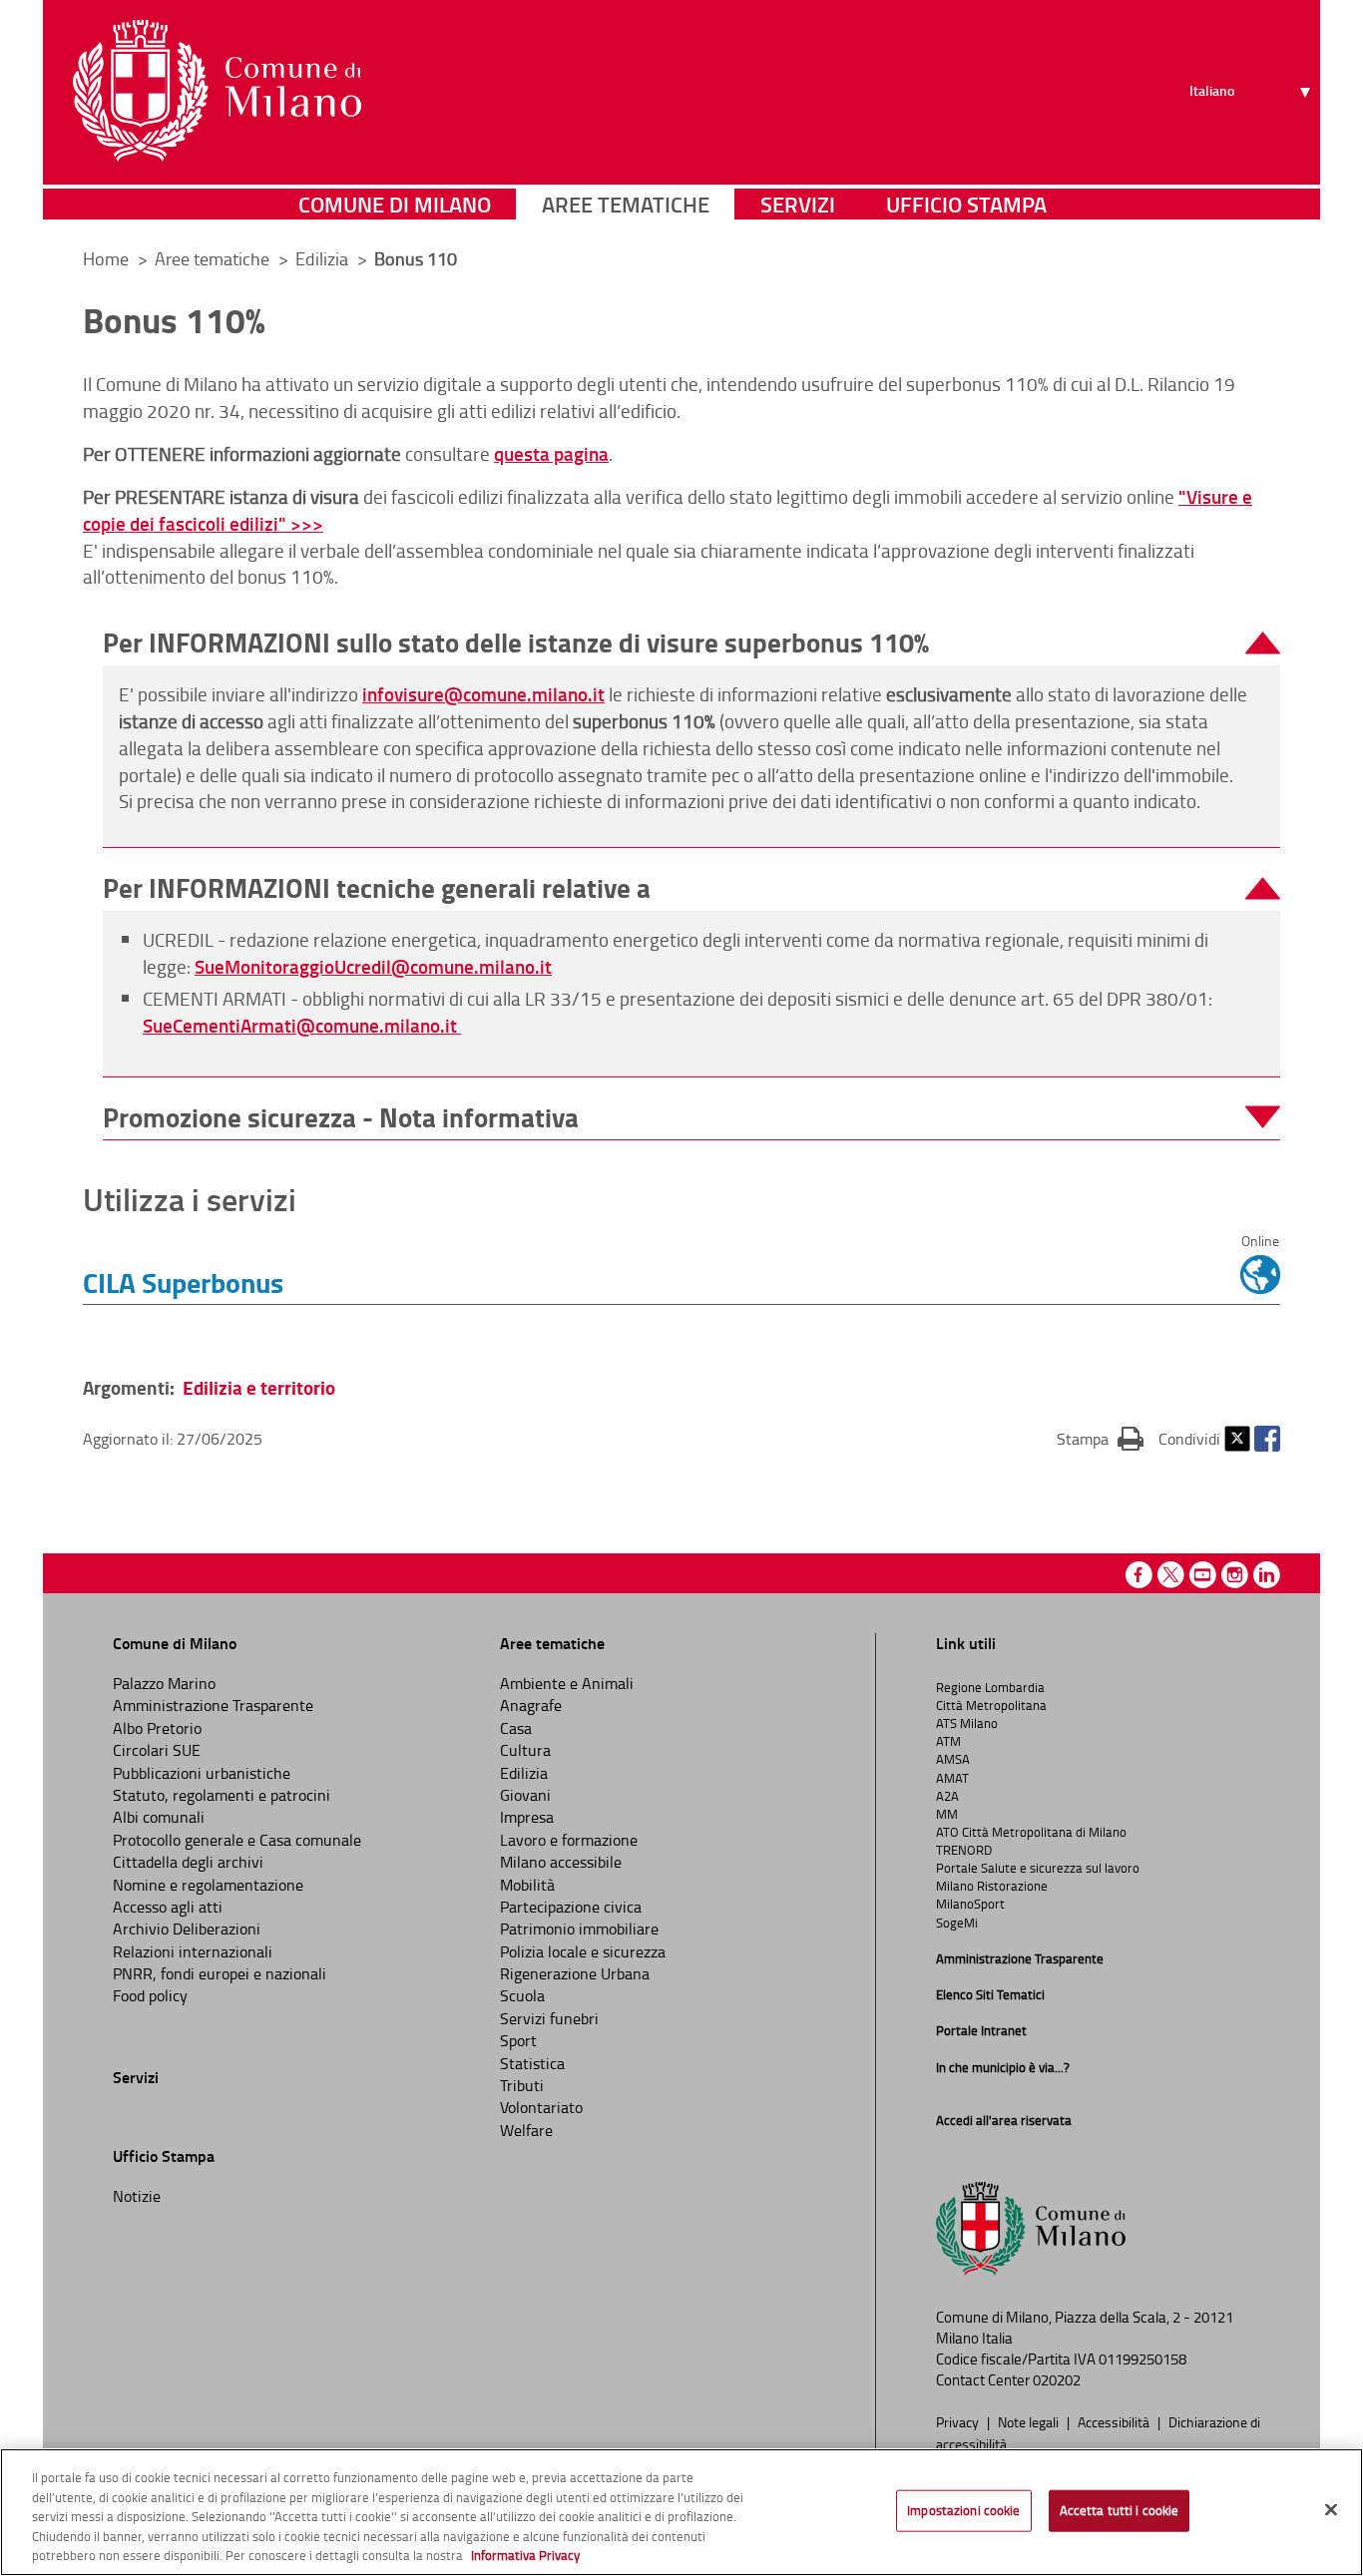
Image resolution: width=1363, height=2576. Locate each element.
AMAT (952, 1778)
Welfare (526, 2130)
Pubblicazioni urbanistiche (202, 1773)
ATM (948, 1741)
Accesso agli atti (168, 1907)
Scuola (522, 1995)
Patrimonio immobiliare (579, 1929)
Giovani (525, 1795)
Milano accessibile (561, 1862)
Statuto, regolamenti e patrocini (222, 1795)
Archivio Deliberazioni (187, 1929)
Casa (516, 1728)
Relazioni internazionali (193, 1951)
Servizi (798, 204)
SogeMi (957, 1923)
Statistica (532, 2063)
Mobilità (527, 1885)
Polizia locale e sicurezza (583, 1951)
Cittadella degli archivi (188, 1862)
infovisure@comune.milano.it (483, 694)
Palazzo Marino (164, 1683)
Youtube (1203, 1575)
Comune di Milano (395, 204)
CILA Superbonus (183, 1282)
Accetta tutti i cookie (1120, 2510)
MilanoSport (970, 1904)
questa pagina (551, 453)
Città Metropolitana (991, 1705)
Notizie (137, 2196)
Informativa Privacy (525, 2555)
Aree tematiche (626, 204)
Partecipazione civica (571, 1907)
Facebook (1267, 1439)
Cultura (525, 1750)
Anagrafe (531, 1705)
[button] (691, 643)
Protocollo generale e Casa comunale (237, 1840)
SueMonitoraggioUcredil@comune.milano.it (373, 966)
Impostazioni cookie (963, 2510)
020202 (1057, 2380)
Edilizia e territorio (259, 1387)
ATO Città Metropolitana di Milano (1031, 1832)
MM (947, 1814)
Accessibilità (1115, 2421)
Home (106, 258)
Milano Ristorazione (992, 1886)
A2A (947, 1796)
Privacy (959, 2421)
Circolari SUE (157, 1750)
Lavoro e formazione (569, 1840)
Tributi (522, 2085)
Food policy (150, 1995)
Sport (518, 2040)
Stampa (1100, 1438)
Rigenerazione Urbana (575, 1973)
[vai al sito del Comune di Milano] (217, 91)
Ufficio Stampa (966, 204)
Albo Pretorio (157, 1728)
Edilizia (324, 258)
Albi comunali (159, 1817)
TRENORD (964, 1850)
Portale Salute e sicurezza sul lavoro (1038, 1868)
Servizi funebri (549, 2018)
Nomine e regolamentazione (208, 1885)
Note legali (1030, 2421)
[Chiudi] (1331, 2510)
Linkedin (1267, 1575)
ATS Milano (967, 1723)
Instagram (1235, 1575)
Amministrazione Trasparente (213, 1705)
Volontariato (541, 2107)
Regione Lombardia (990, 1687)
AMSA (953, 1759)
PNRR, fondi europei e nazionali (220, 1973)
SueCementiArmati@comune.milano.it (302, 1025)
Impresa (527, 1817)
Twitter (1237, 1439)
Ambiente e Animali (567, 1683)
